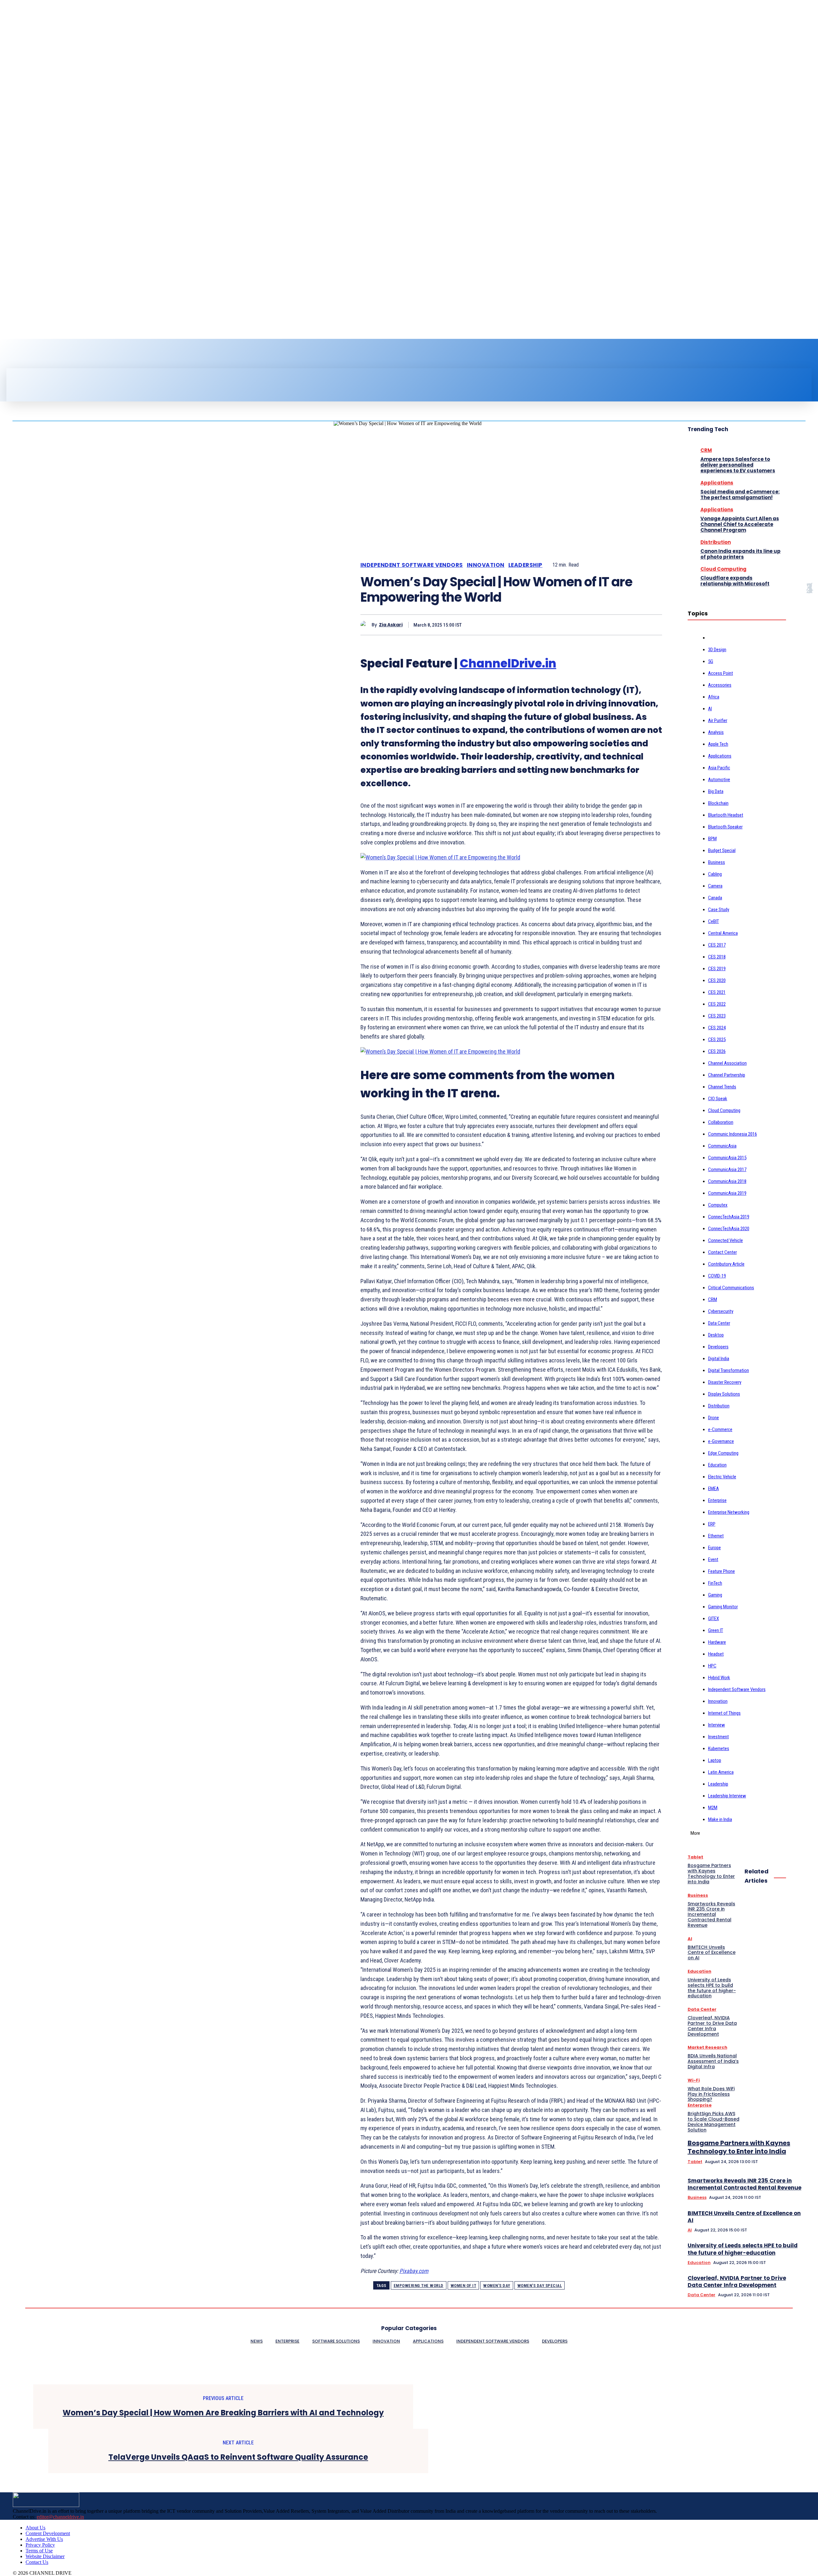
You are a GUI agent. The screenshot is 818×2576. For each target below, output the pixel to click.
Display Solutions (724, 1394)
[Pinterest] (605, 625)
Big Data (716, 791)
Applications (717, 483)
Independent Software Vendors (412, 565)
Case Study (719, 910)
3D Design (717, 650)
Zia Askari (391, 625)
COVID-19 (717, 1276)
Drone (714, 1418)
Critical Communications (731, 1288)
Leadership (525, 565)
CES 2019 (717, 969)
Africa (714, 697)
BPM (712, 839)
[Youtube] (43, 356)
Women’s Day (497, 2286)
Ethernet (716, 1536)
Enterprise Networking (729, 1512)
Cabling (715, 874)
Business (717, 862)
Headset (716, 1654)
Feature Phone (722, 1571)
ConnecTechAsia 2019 (729, 1217)
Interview (717, 1725)
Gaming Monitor (723, 1607)
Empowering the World (419, 2286)
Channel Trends (722, 1087)
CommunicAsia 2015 (727, 1158)
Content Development (48, 2533)
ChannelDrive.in (508, 663)
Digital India (719, 1359)
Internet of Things (724, 1713)
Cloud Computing (723, 569)
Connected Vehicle (725, 1240)
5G (711, 661)
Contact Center (722, 1252)
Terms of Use (39, 2551)
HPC (712, 1666)
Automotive (719, 780)
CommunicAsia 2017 (727, 1170)
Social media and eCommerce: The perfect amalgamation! (740, 495)
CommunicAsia (722, 1146)
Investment (718, 1737)
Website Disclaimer (45, 2556)
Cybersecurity (721, 1311)
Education (717, 1465)
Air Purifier (718, 720)
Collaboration (721, 1122)
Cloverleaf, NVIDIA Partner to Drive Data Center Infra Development (737, 2282)
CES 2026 (717, 1051)
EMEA (714, 1489)
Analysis (716, 732)
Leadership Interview (727, 1796)
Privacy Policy (40, 2545)
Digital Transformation (729, 1370)
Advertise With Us (44, 2539)
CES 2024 (717, 1028)
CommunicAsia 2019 (727, 1193)
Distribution (716, 542)
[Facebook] (10, 356)
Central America (723, 933)
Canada (715, 898)
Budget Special (722, 850)
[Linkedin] (21, 356)
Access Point (721, 673)
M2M (713, 1808)
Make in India (720, 1819)
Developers (718, 1347)
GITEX (714, 1619)
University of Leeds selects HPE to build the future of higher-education (743, 2249)
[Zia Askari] (366, 625)
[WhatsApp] (628, 625)
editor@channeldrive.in (60, 2517)
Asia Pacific (719, 768)
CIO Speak (718, 1099)
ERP (712, 1524)
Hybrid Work (719, 1678)
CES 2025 (717, 1040)
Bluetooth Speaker (725, 827)
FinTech (715, 1583)
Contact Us (37, 2562)
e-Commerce (720, 1429)
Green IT (716, 1630)
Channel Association (727, 1063)
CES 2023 (717, 1016)
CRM (706, 450)
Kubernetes (719, 1749)
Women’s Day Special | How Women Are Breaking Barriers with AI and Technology (223, 2413)
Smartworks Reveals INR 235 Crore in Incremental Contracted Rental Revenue (745, 2184)
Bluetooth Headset (726, 815)
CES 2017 (717, 945)
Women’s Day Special (540, 2286)
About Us (35, 2528)
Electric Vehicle (722, 1477)
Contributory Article (726, 1264)
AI (710, 709)
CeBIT (714, 921)
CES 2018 (717, 957)
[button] (421, 375)
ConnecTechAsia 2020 (729, 1229)
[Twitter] (32, 356)
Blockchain (718, 803)
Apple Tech (718, 744)
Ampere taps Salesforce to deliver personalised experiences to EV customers (738, 465)
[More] (651, 625)
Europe (714, 1548)
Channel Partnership (727, 1075)
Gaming (715, 1595)
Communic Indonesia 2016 (733, 1134)
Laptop (715, 1760)
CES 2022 (717, 1004)
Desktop (716, 1335)
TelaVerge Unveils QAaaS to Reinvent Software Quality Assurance (238, 2457)
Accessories (720, 685)
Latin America (721, 1772)
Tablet (695, 1857)
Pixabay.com (414, 2271)
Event (713, 1559)
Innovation (486, 565)
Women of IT (463, 2286)
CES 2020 (717, 980)
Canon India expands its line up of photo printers (741, 554)
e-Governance (721, 1441)
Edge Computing (723, 1453)
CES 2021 (717, 992)
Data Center (719, 1323)
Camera (715, 886)
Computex (718, 1205)
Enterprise (717, 1500)
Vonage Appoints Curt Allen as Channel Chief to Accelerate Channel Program (740, 524)
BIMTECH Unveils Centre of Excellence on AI (744, 2217)
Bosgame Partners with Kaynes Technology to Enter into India (739, 2147)
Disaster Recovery (725, 1382)
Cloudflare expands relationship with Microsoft (735, 581)
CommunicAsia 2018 (727, 1181)
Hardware (717, 1642)
